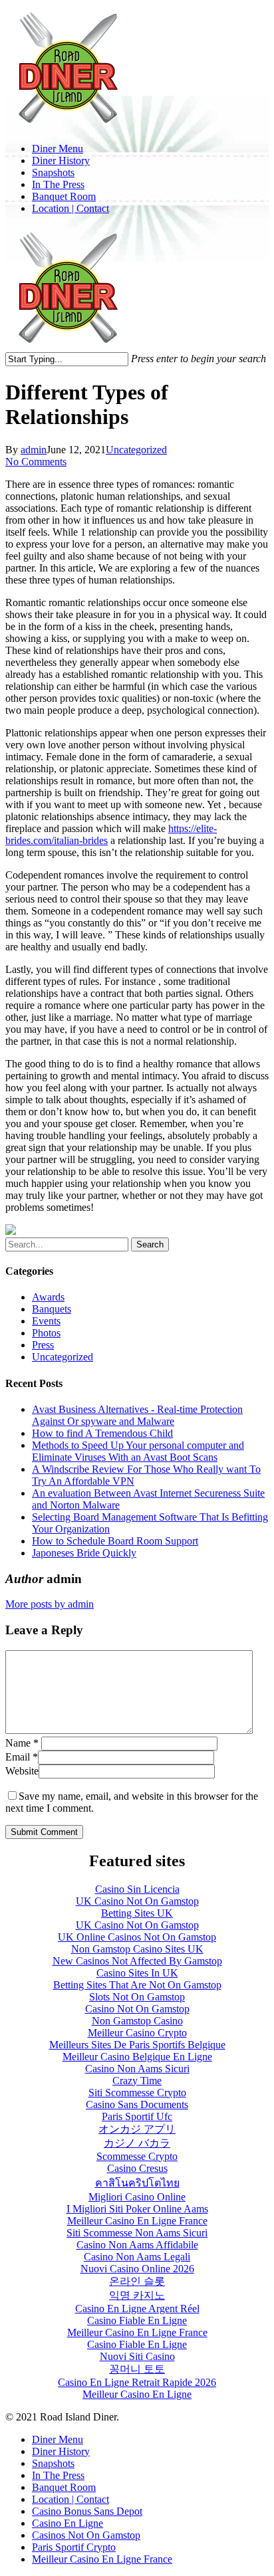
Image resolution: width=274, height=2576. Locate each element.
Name (22, 1743)
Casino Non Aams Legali (137, 2257)
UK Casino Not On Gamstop (137, 1901)
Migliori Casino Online (137, 2197)
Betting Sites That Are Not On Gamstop (137, 1985)
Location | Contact (70, 2499)
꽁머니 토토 (137, 2369)
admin (34, 450)
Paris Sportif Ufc (137, 2116)
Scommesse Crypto (137, 2156)
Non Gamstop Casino (137, 2021)
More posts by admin (50, 1604)
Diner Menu (58, 2439)
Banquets (52, 1309)
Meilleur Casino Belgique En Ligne (137, 2057)
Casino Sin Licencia (137, 1889)
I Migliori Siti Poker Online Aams (137, 2209)
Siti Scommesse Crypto (137, 2093)
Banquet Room (64, 2487)
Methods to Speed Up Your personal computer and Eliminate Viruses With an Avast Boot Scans (138, 1451)
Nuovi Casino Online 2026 (137, 2269)
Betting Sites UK (137, 1913)
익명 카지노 (137, 2295)
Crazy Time (137, 2081)
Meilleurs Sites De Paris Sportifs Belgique (137, 2045)
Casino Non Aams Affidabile (137, 2245)
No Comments (36, 462)
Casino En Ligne (68, 2523)
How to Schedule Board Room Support (115, 1541)
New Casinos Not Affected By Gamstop (137, 1961)
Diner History (61, 2451)
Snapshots (53, 2463)
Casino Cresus (137, 2168)
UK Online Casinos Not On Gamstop (137, 1937)
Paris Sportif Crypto (74, 2547)
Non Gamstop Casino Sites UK (137, 1949)
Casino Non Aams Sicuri (137, 2069)
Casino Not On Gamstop (137, 2009)
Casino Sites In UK (137, 1973)
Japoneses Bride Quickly (84, 1553)
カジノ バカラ (137, 2143)
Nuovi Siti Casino (137, 2356)
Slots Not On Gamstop (137, 1997)
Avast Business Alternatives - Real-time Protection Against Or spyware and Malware (137, 1415)
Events (46, 1321)
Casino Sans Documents (137, 2104)
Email (22, 1757)
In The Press (58, 2475)
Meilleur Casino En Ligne (137, 2394)
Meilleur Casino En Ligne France (137, 2221)
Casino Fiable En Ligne (137, 2320)
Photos (46, 1333)
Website (22, 1771)
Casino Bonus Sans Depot (87, 2511)
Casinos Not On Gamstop (86, 2535)
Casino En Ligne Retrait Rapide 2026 (137, 2382)
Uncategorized (136, 450)
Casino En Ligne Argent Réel (137, 2308)
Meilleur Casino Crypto (137, 2033)
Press (43, 1345)
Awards (48, 1297)
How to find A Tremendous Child (102, 1433)
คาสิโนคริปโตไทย (137, 2183)
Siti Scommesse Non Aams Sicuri (137, 2233)
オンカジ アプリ (137, 2129)
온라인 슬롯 (137, 2281)
